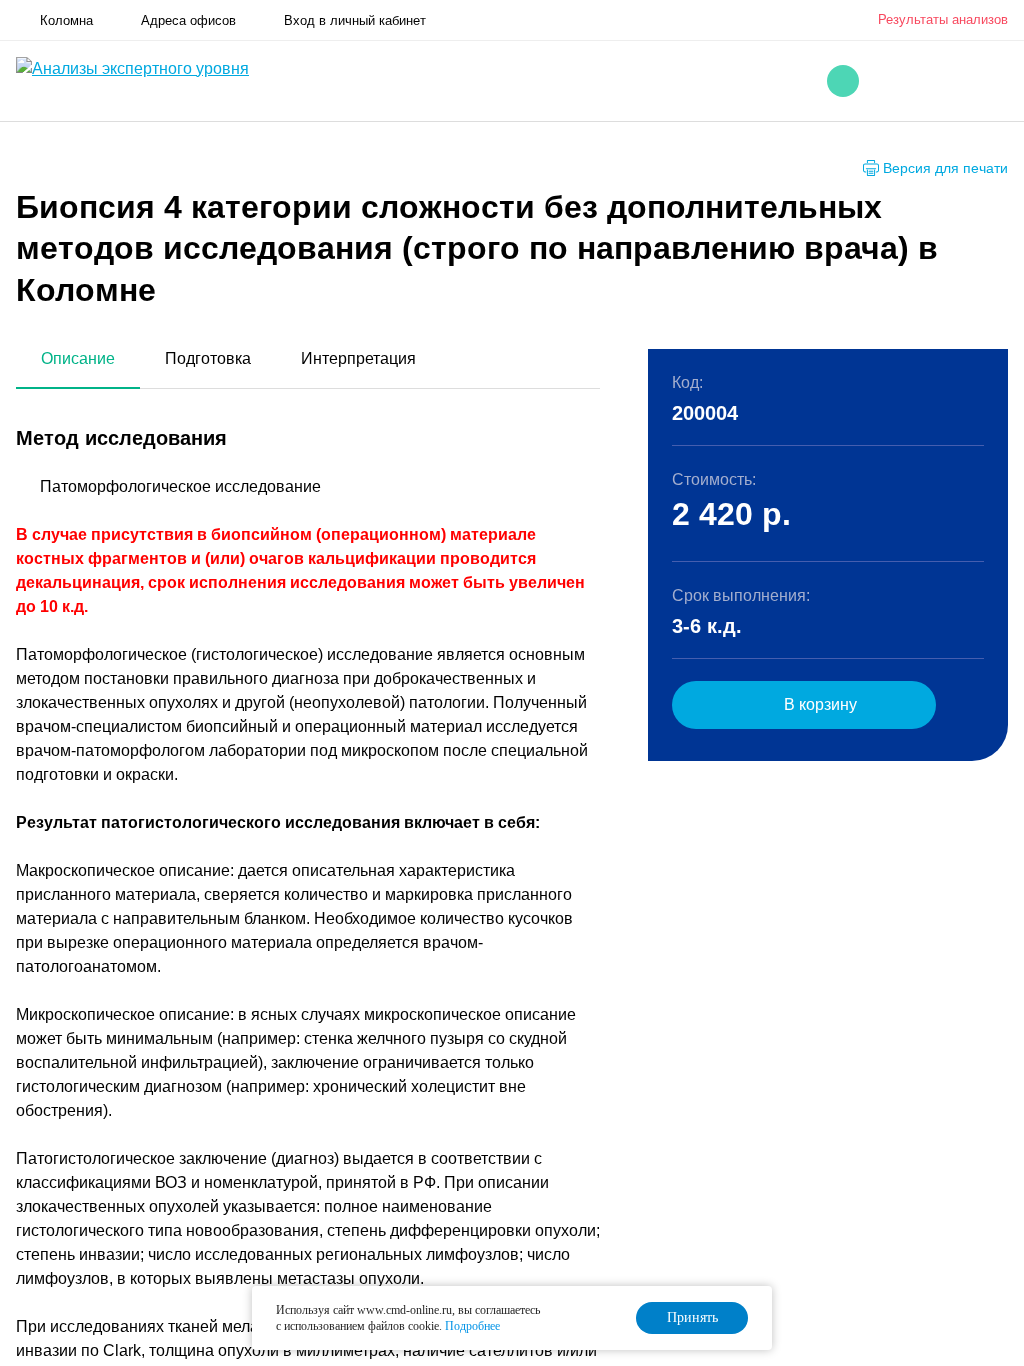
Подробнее (472, 1326)
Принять (692, 1317)
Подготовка (208, 358)
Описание (78, 358)
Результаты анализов (943, 19)
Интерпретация (358, 358)
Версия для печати (945, 168)
